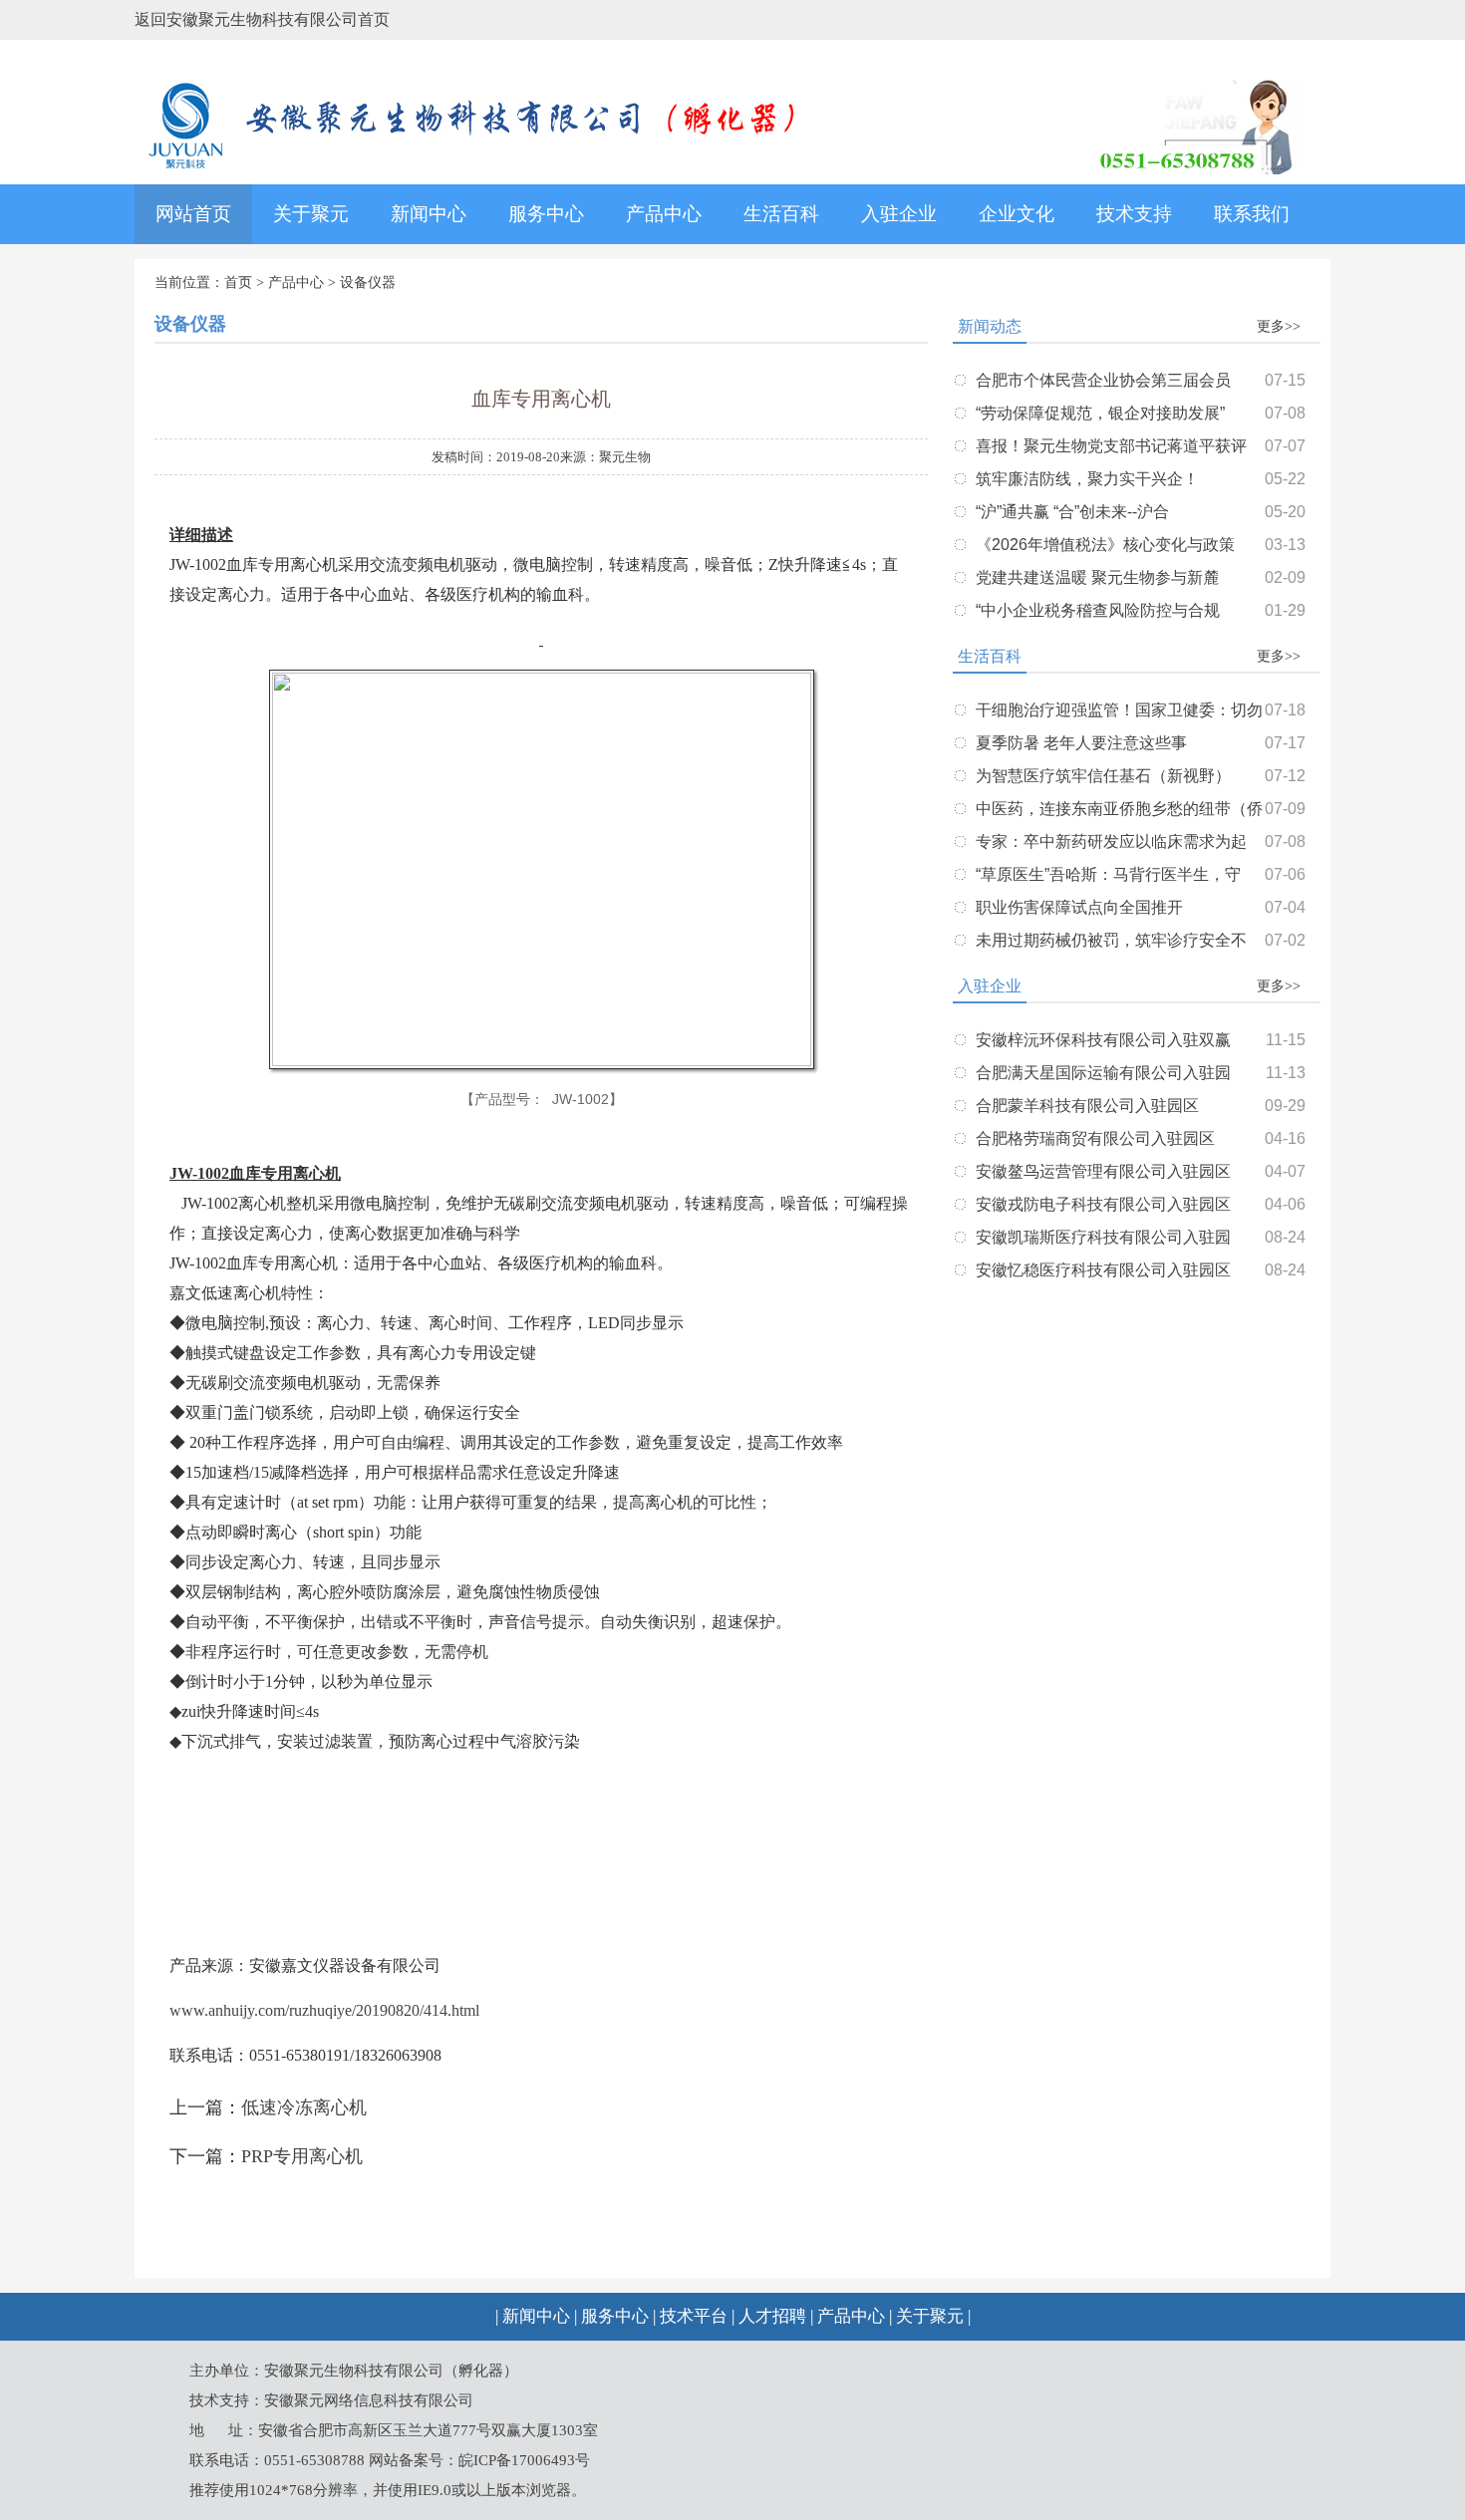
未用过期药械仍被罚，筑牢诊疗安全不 (1111, 940)
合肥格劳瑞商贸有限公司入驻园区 (1095, 1138)
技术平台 (694, 2316)
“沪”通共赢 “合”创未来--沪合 (1072, 512)
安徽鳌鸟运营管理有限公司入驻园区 (1103, 1171)
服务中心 (546, 214)
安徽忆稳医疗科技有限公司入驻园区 (1103, 1270)
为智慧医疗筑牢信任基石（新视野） (1103, 776)
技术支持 (1134, 214)
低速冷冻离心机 (304, 2107)
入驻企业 (899, 214)
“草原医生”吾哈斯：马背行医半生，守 (1108, 874)
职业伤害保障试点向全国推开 (1079, 907)
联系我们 (1252, 214)
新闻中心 (429, 214)
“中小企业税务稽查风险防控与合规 (1098, 610)
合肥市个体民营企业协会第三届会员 (1103, 380)
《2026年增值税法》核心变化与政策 (1105, 545)
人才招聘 (772, 2316)
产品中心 (664, 214)
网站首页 (193, 214)
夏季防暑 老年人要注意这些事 (1081, 743)
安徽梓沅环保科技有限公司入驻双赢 (1103, 1040)
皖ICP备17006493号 (524, 2460)
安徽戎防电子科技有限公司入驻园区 (1103, 1204)
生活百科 (781, 214)
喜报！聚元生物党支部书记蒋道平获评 (1111, 446)
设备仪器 (368, 282)
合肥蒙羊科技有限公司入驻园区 (1087, 1106)
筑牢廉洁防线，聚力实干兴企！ (1087, 479)
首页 (238, 282)
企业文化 (1017, 214)
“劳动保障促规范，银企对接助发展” (1100, 413)
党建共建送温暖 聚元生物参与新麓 (1097, 577)
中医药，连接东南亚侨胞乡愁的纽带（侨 (1119, 809)
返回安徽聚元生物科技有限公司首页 (262, 19)
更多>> (1279, 326)
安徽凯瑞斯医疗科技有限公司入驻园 (1103, 1237)
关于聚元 (311, 214)
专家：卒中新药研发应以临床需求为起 (1111, 841)
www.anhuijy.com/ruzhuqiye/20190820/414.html (324, 2010)
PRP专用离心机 (302, 2156)
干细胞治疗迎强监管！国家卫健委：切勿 (1119, 710)
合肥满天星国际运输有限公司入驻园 (1103, 1073)
